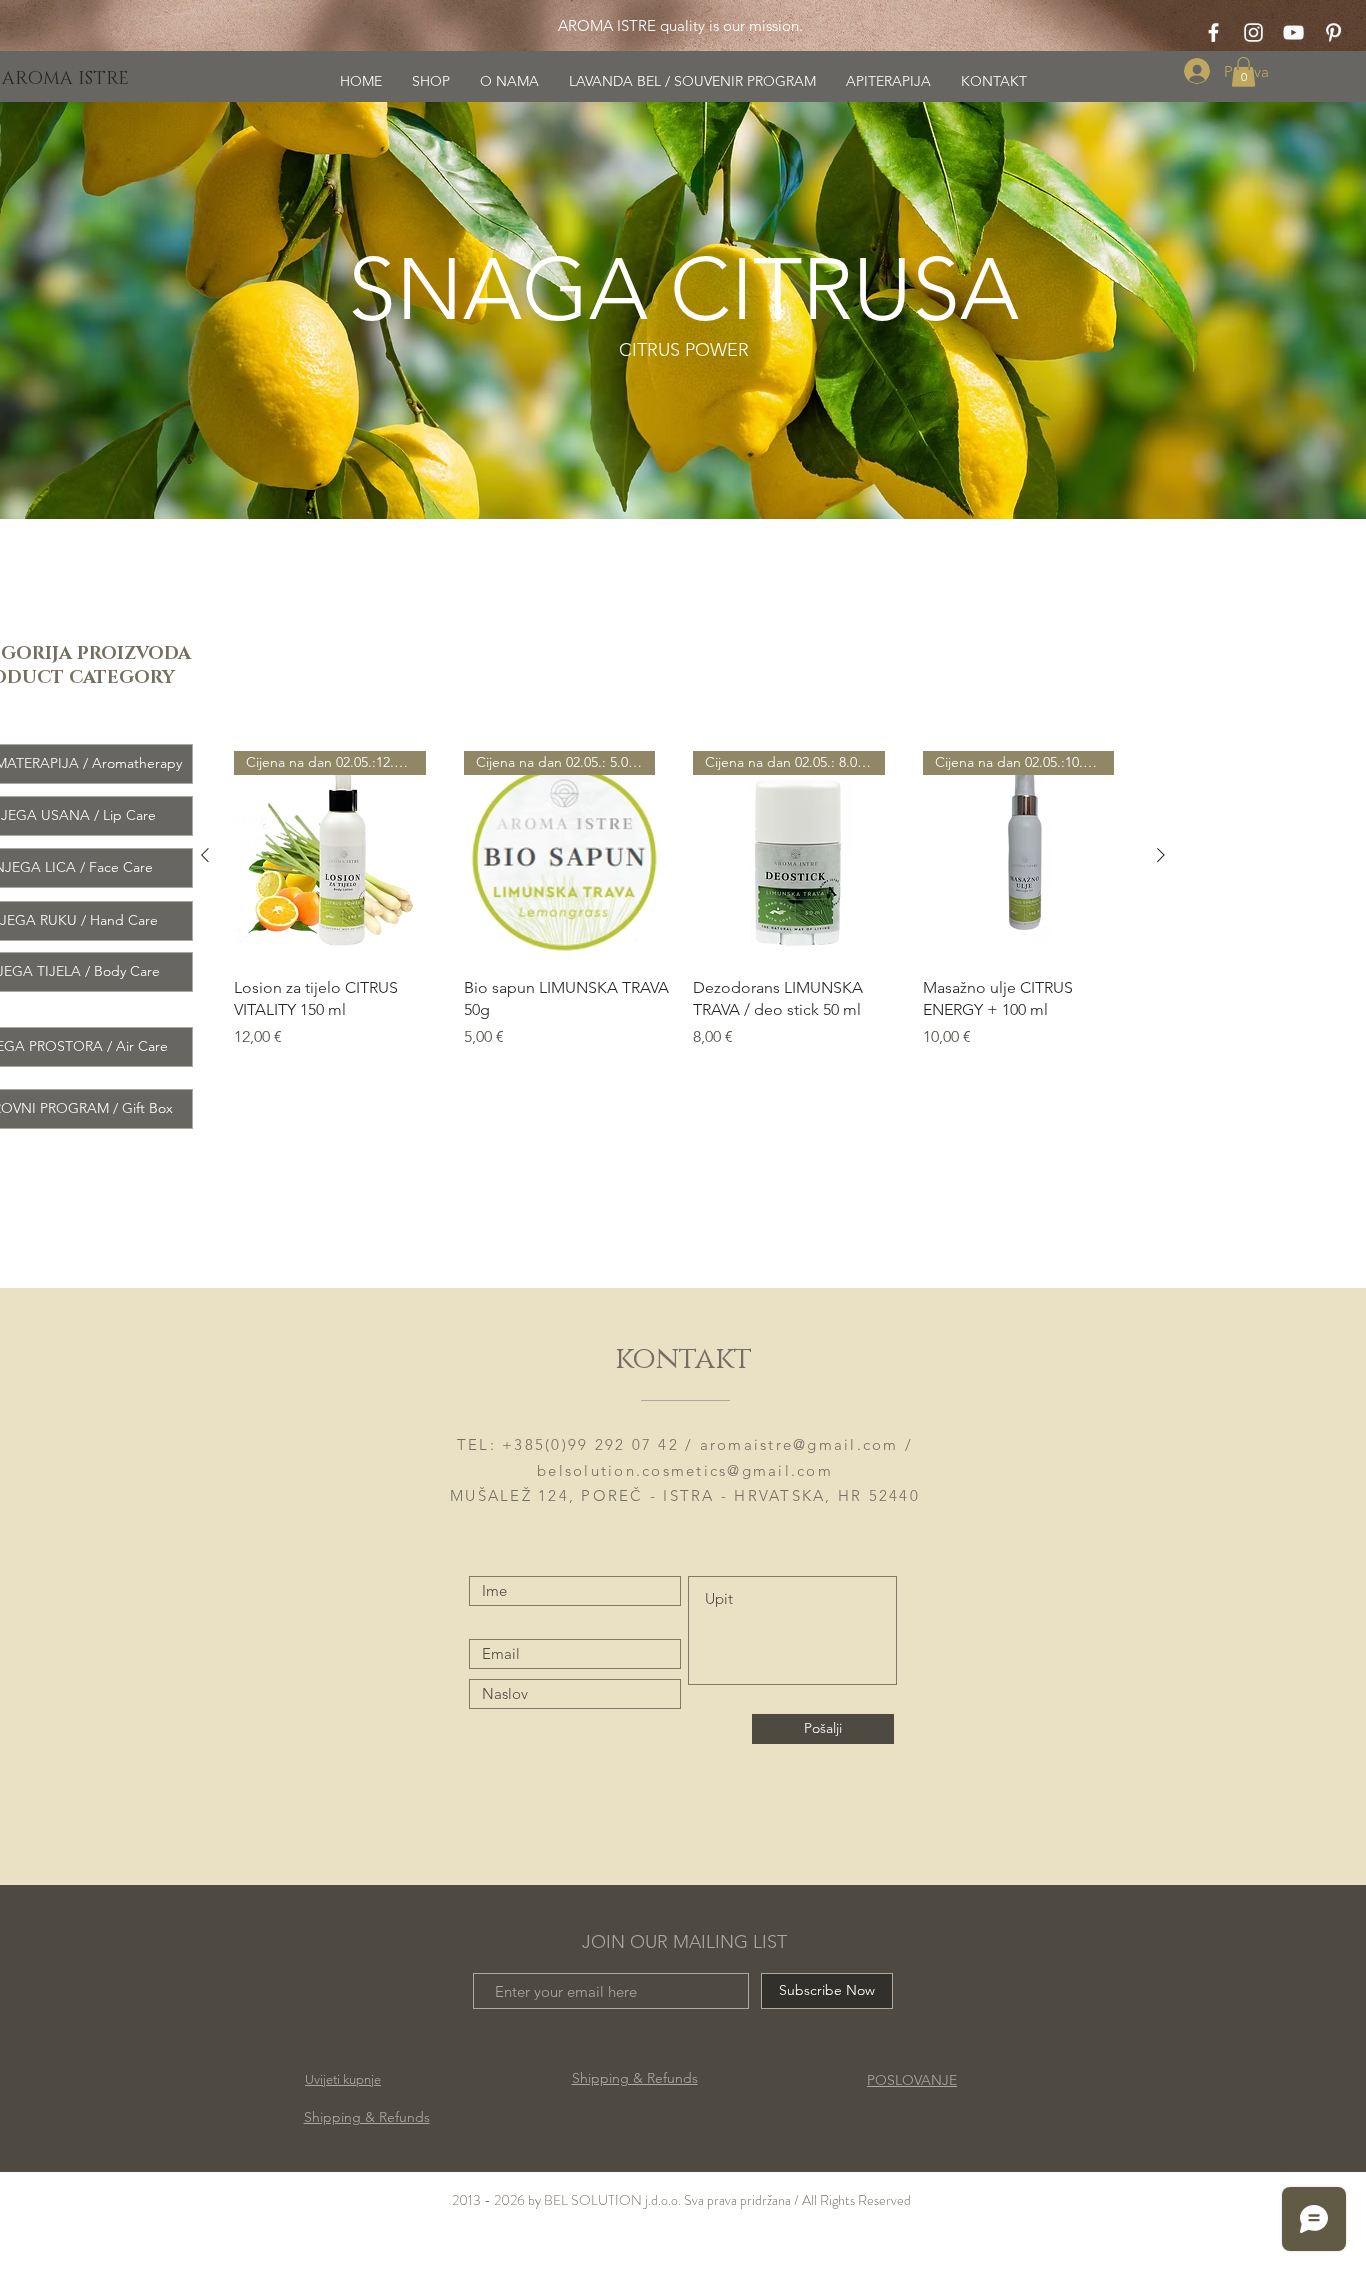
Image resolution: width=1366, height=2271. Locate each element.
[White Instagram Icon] (1253, 32)
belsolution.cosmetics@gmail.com (685, 1470)
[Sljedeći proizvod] (1161, 855)
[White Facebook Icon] (1213, 32)
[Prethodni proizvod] (205, 855)
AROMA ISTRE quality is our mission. (678, 25)
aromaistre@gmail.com (799, 1444)
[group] (683, 911)
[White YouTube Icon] (1293, 32)
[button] (1243, 72)
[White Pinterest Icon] (1333, 32)
